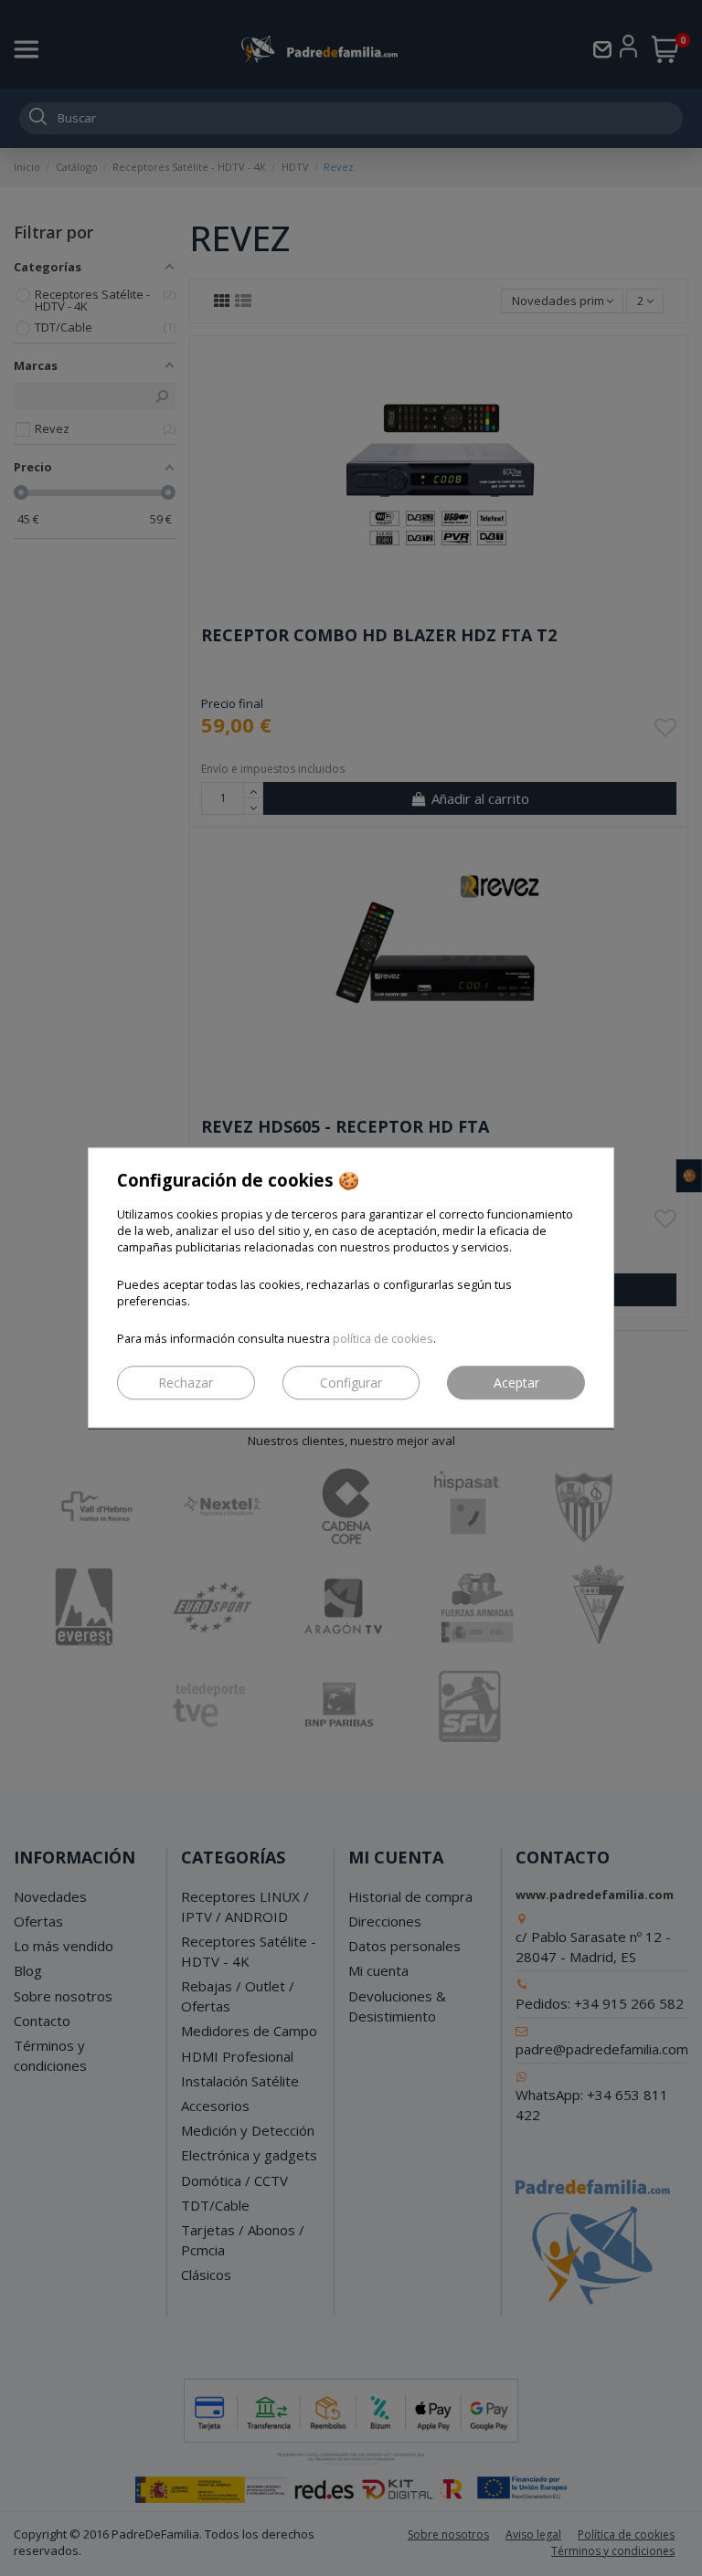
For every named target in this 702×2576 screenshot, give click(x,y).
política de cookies (383, 1340)
